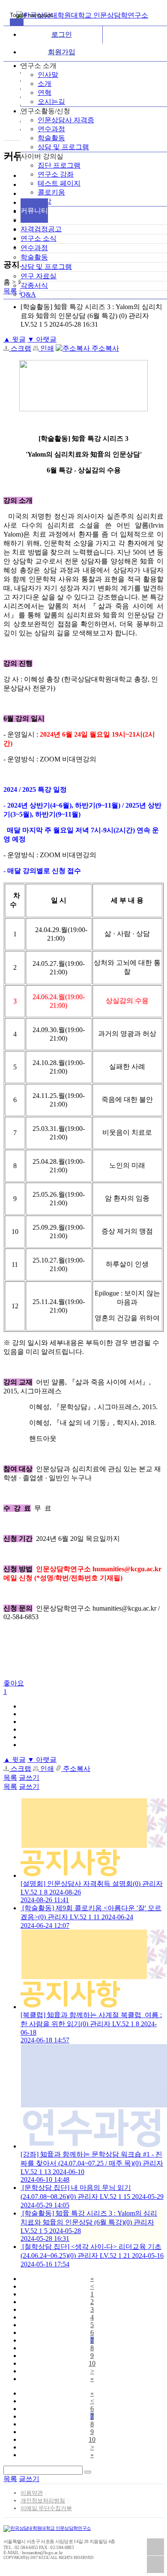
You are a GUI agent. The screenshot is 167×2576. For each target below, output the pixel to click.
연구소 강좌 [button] (56, 174)
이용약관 (32, 2493)
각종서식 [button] (34, 285)
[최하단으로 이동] (155, 2564)
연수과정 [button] (51, 129)
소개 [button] (45, 84)
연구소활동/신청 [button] (45, 111)
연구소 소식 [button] (39, 238)
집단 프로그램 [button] (59, 165)
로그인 (62, 34)
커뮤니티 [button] (34, 211)
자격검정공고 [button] (41, 229)
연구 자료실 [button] (39, 276)
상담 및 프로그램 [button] (63, 147)
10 (92, 2363)
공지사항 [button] (34, 220)
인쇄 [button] (46, 348)
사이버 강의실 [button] (42, 156)
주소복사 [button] (104, 348)
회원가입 (62, 52)
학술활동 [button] (51, 138)
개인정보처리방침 (43, 2501)
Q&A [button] (28, 294)
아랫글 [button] (42, 339)
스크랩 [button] (20, 348)
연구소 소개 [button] (39, 66)
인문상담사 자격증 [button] (66, 120)
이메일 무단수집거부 (46, 2508)
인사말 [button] (48, 75)
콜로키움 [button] (51, 192)
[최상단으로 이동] (155, 2547)
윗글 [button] (15, 339)
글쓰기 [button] (29, 1778)
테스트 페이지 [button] (59, 183)
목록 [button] (10, 1778)
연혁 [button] (45, 93)
